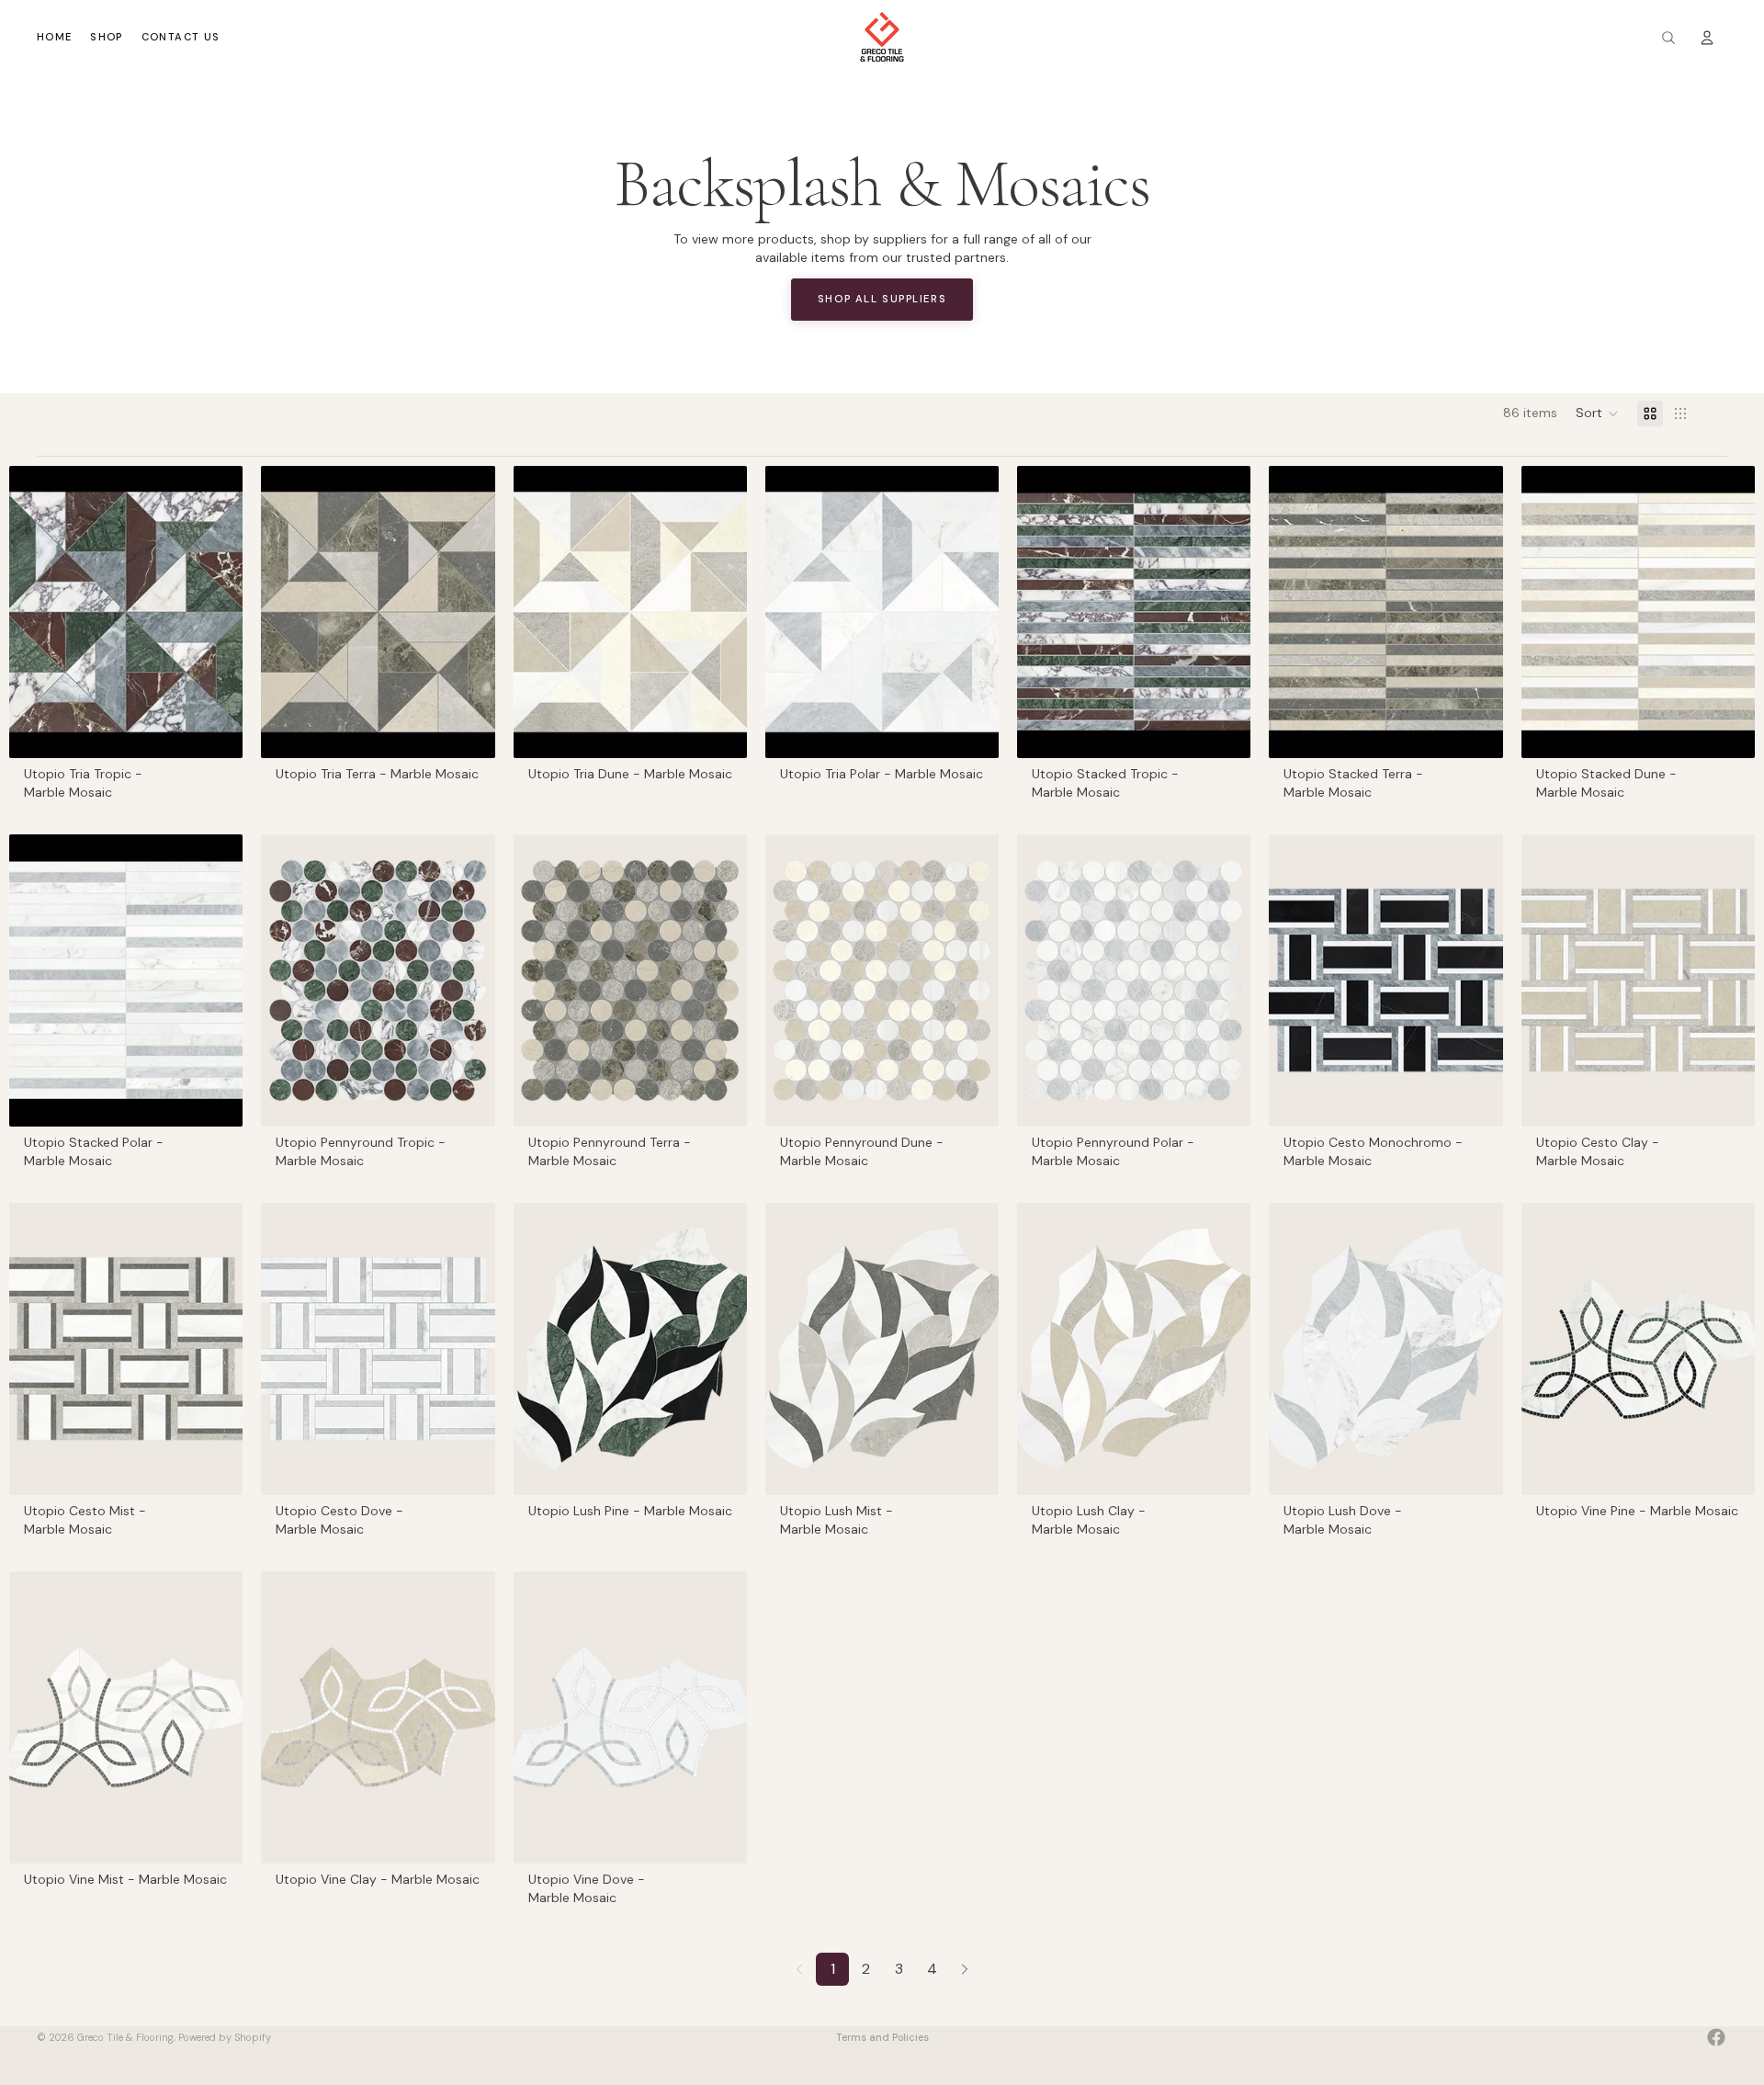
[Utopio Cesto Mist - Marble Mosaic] (126, 1349)
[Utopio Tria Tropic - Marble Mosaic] (126, 612)
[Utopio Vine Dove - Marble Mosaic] (630, 1717)
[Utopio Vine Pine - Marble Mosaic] (1638, 1349)
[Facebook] (1716, 2037)
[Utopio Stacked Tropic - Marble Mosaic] (1134, 612)
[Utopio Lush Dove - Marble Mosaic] (1385, 1349)
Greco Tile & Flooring (125, 2037)
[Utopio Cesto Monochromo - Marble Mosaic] (1385, 980)
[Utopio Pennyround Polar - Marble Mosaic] (1134, 980)
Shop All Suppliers (882, 299)
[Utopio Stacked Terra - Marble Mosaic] (1385, 612)
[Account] (1707, 38)
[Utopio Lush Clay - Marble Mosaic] (1134, 1349)
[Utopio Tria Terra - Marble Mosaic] (378, 612)
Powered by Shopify (225, 2037)
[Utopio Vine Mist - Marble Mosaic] (126, 1717)
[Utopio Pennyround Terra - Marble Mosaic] (630, 980)
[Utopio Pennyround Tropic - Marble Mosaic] (378, 980)
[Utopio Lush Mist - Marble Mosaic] (882, 1349)
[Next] (965, 1969)
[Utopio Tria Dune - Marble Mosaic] (630, 612)
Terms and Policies (882, 2037)
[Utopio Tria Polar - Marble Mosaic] (882, 612)
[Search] (1668, 38)
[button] (1597, 414)
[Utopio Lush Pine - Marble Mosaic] (630, 1349)
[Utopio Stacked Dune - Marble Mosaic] (1638, 612)
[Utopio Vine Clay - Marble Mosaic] (378, 1717)
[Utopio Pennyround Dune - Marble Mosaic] (882, 980)
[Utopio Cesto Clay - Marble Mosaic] (1638, 980)
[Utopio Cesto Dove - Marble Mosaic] (378, 1349)
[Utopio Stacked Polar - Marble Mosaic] (126, 980)
